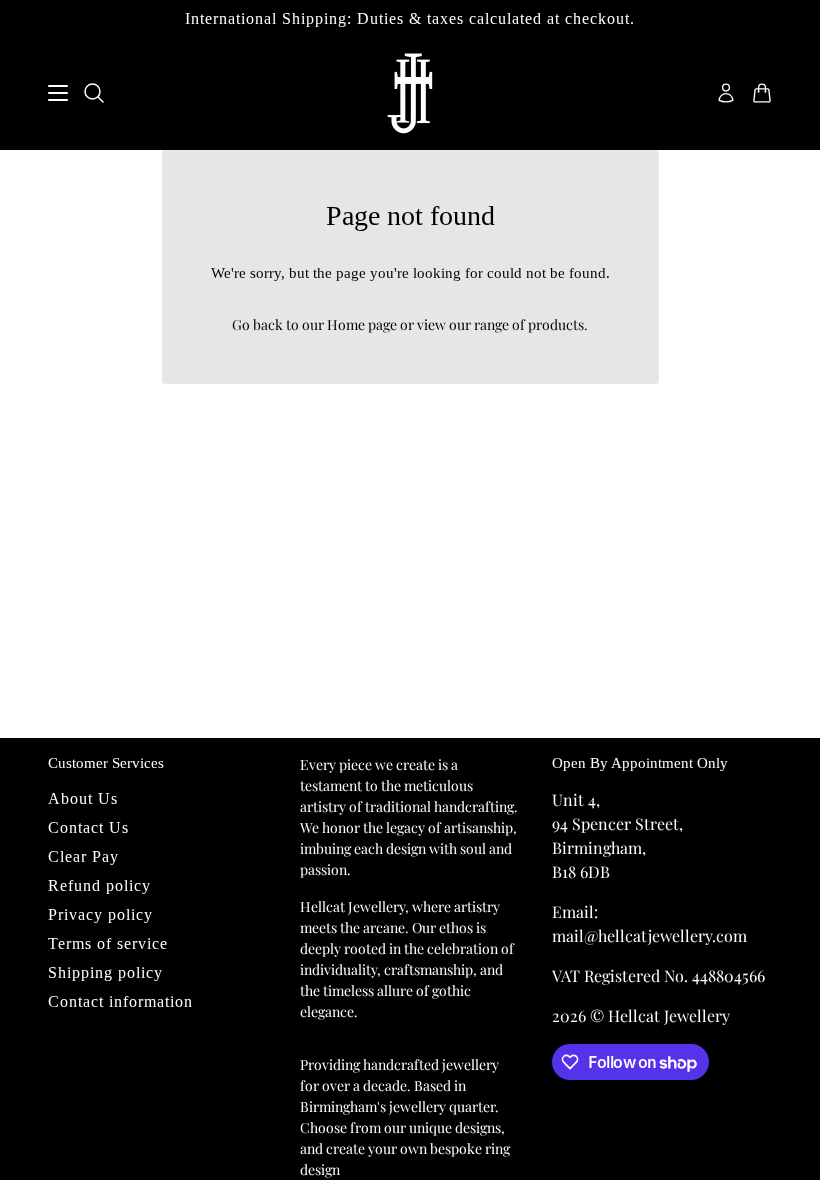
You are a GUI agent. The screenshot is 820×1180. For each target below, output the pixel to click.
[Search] (94, 93)
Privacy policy (100, 914)
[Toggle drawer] (58, 93)
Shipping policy (105, 972)
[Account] (726, 93)
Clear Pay (83, 856)
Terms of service (108, 943)
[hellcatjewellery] (410, 93)
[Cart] (762, 93)
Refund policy (99, 885)
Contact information (120, 1001)
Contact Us (88, 827)
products (556, 324)
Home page (362, 324)
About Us (83, 798)
